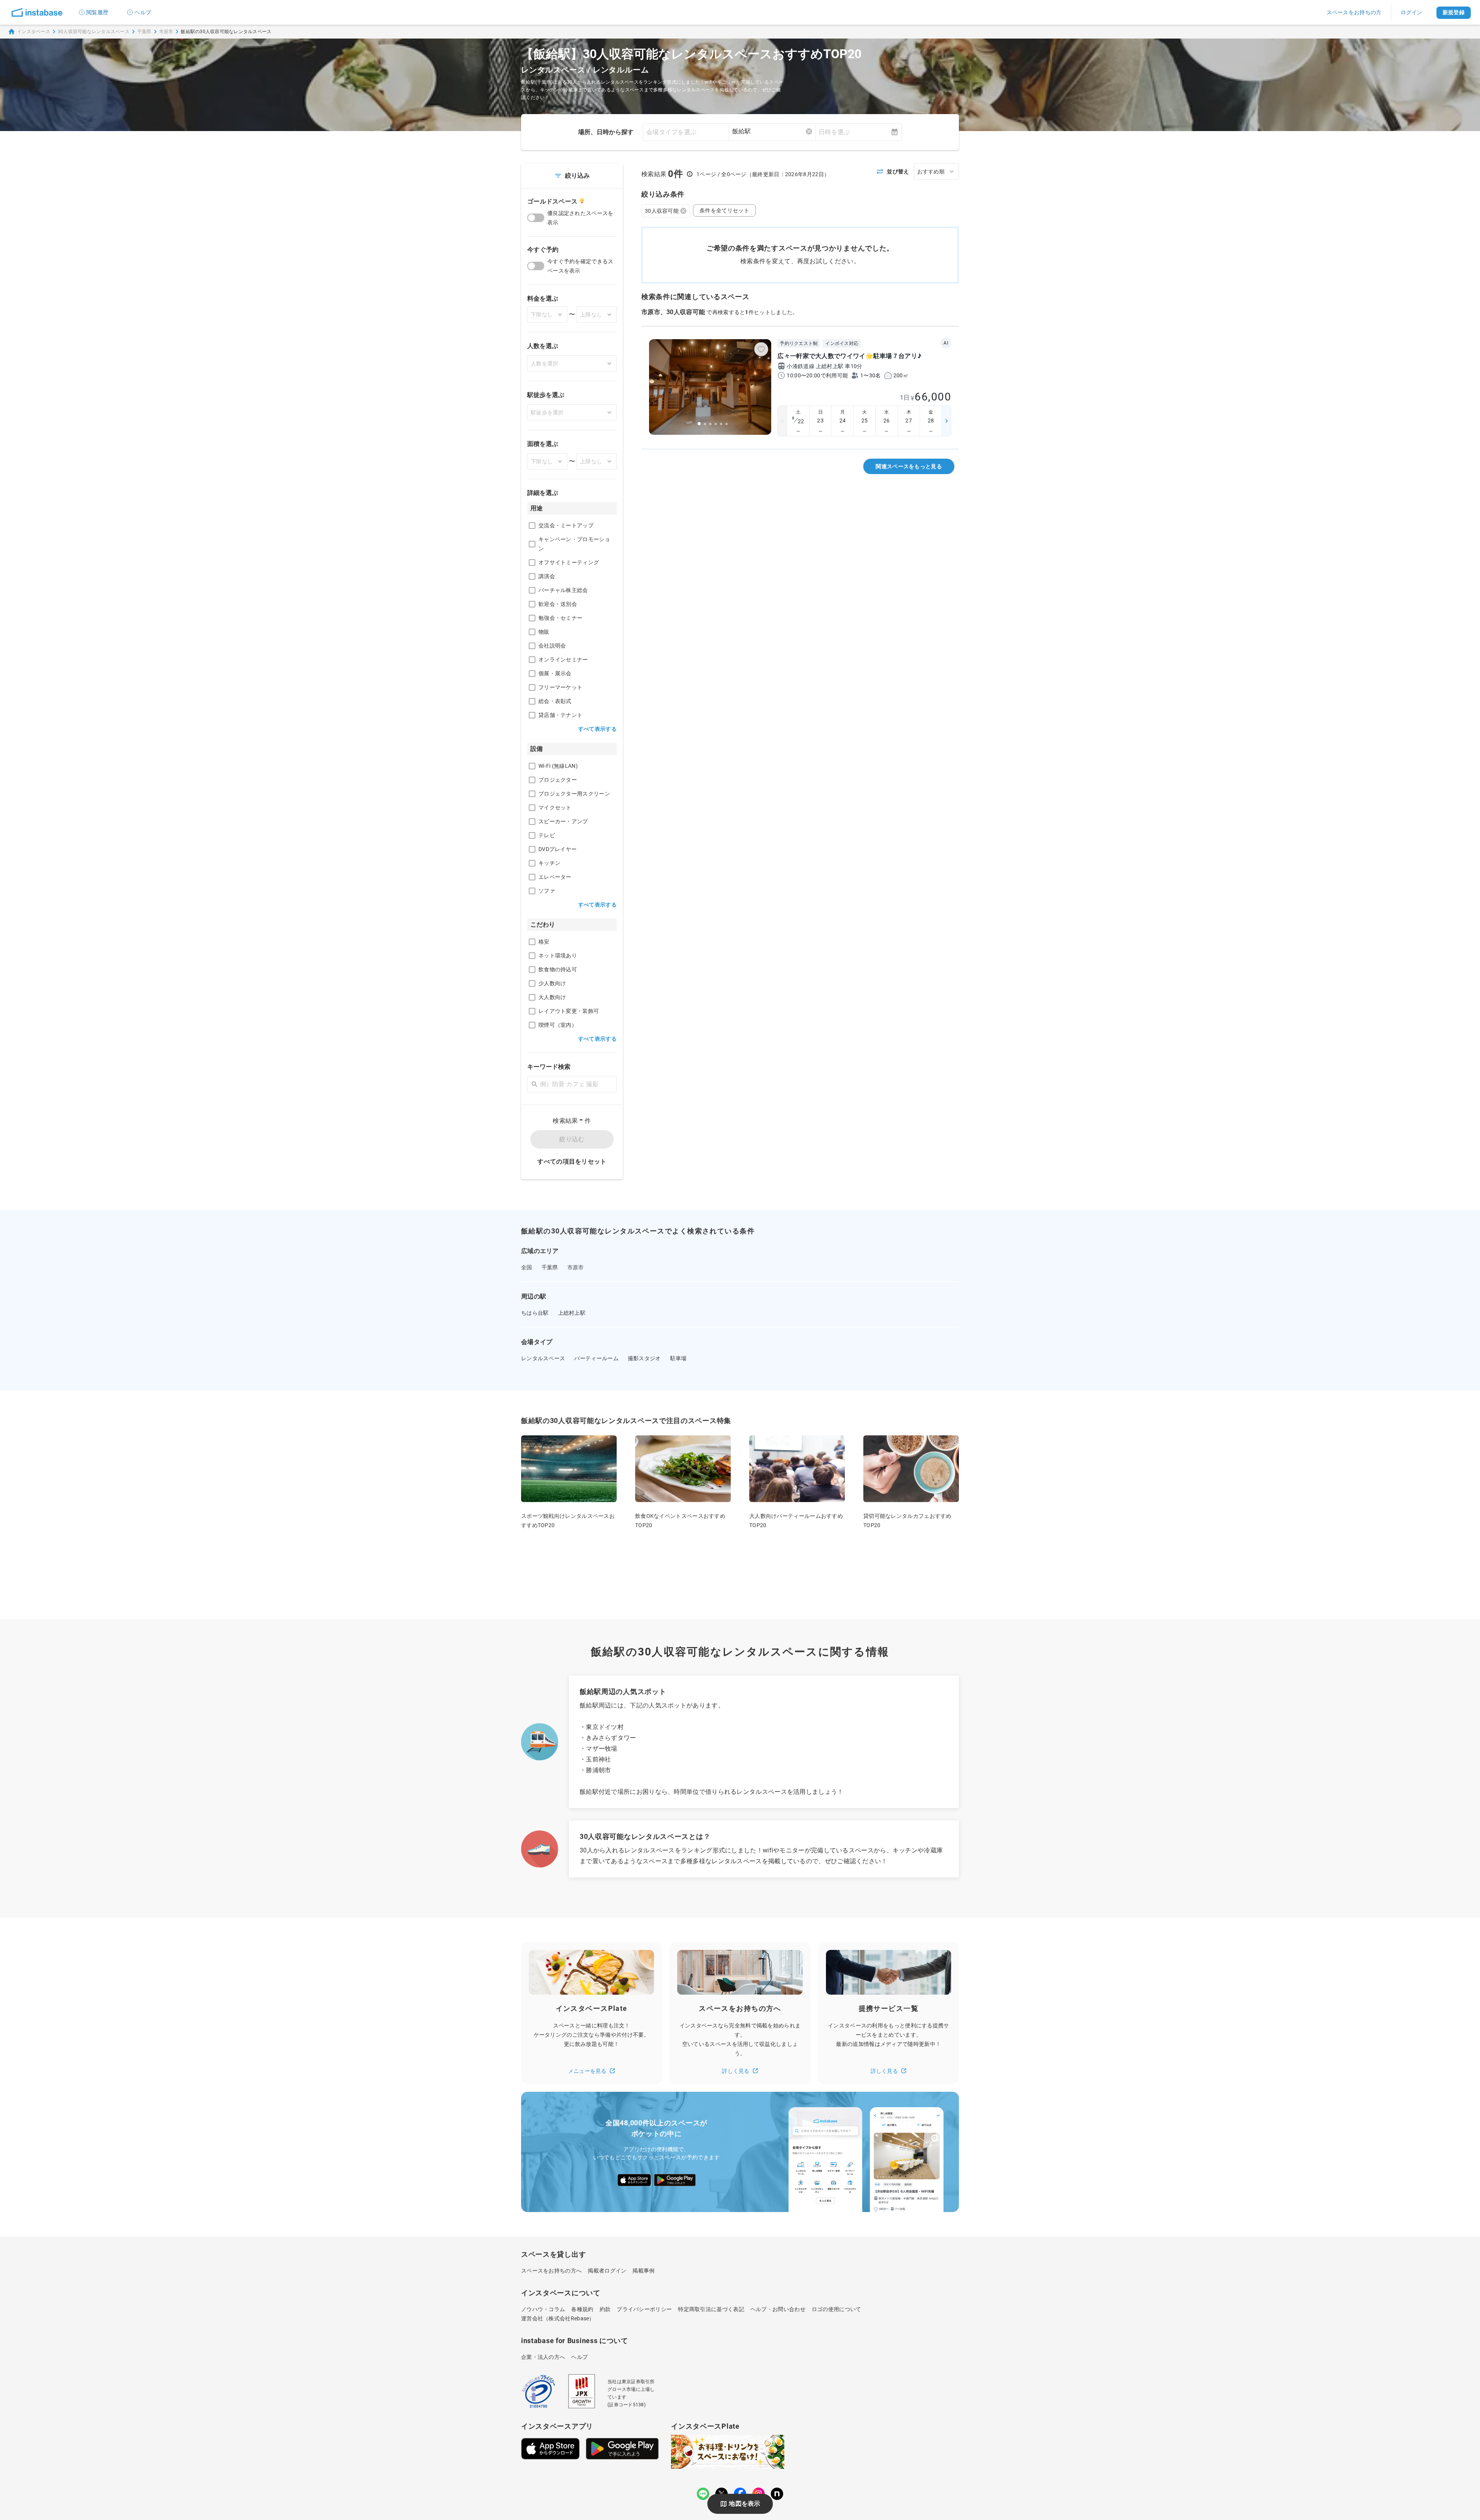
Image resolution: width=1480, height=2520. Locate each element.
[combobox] (772, 131)
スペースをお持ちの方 (1354, 12)
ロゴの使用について (837, 2309)
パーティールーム (596, 1358)
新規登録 (1454, 12)
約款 (605, 2309)
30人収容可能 (662, 211)
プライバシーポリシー (644, 2309)
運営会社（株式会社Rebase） (558, 2318)
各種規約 (582, 2309)
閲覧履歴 (97, 12)
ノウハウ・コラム (543, 2309)
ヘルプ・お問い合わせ (778, 2309)
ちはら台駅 (535, 1313)
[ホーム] (37, 12)
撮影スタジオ (644, 1358)
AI (946, 343)
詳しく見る (736, 2071)
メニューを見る (587, 2071)
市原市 (166, 32)
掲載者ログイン (607, 2271)
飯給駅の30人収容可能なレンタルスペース (226, 32)
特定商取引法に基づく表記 (711, 2309)
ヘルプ (143, 12)
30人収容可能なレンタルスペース (94, 32)
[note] (777, 2494)
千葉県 (144, 32)
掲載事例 (643, 2271)
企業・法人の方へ (543, 2357)
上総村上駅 (572, 1313)
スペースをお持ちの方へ (551, 2271)
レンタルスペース (543, 1358)
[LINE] (703, 2494)
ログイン (1412, 12)
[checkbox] (532, 526)
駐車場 (679, 1358)
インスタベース (34, 32)
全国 (527, 1267)
